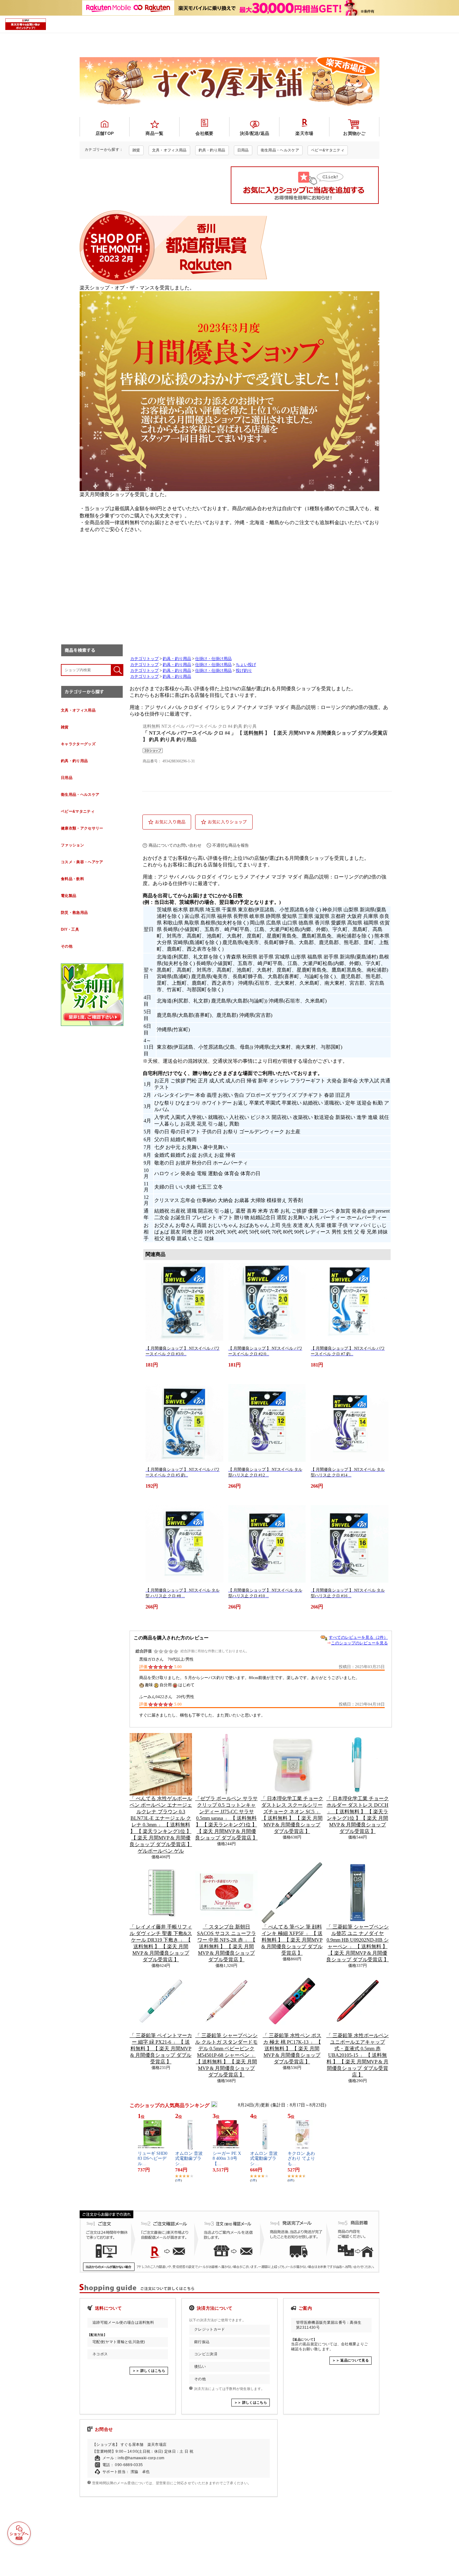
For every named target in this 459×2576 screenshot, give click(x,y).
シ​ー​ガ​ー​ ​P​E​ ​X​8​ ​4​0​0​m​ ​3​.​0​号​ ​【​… (227, 2159)
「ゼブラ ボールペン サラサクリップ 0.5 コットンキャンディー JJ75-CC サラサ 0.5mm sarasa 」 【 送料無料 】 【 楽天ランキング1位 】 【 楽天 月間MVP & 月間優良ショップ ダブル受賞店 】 (226, 1818)
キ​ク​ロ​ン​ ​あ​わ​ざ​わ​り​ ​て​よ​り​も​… (301, 2159)
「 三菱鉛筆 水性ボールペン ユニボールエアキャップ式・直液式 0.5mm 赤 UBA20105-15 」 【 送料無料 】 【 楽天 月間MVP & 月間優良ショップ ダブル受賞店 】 (358, 2055)
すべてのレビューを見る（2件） (358, 1637)
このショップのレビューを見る (359, 1643)
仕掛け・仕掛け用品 (213, 659)
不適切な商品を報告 (231, 845)
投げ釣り (244, 671)
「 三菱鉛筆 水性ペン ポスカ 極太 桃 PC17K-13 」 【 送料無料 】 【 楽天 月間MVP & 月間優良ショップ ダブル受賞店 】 (292, 2049)
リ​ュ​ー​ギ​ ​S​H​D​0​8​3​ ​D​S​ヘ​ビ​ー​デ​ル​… (153, 2159)
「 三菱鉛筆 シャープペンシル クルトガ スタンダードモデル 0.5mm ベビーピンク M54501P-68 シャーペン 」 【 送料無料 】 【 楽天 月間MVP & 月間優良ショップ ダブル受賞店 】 (226, 2055)
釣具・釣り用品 (177, 659)
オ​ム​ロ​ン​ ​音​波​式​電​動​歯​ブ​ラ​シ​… (189, 2159)
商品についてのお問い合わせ (175, 845)
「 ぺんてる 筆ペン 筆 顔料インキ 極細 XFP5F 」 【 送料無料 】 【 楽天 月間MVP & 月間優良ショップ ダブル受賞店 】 (292, 1940)
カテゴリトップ (144, 659)
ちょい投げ (246, 665)
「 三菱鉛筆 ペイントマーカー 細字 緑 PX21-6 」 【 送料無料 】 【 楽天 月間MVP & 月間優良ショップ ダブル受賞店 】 (161, 2049)
